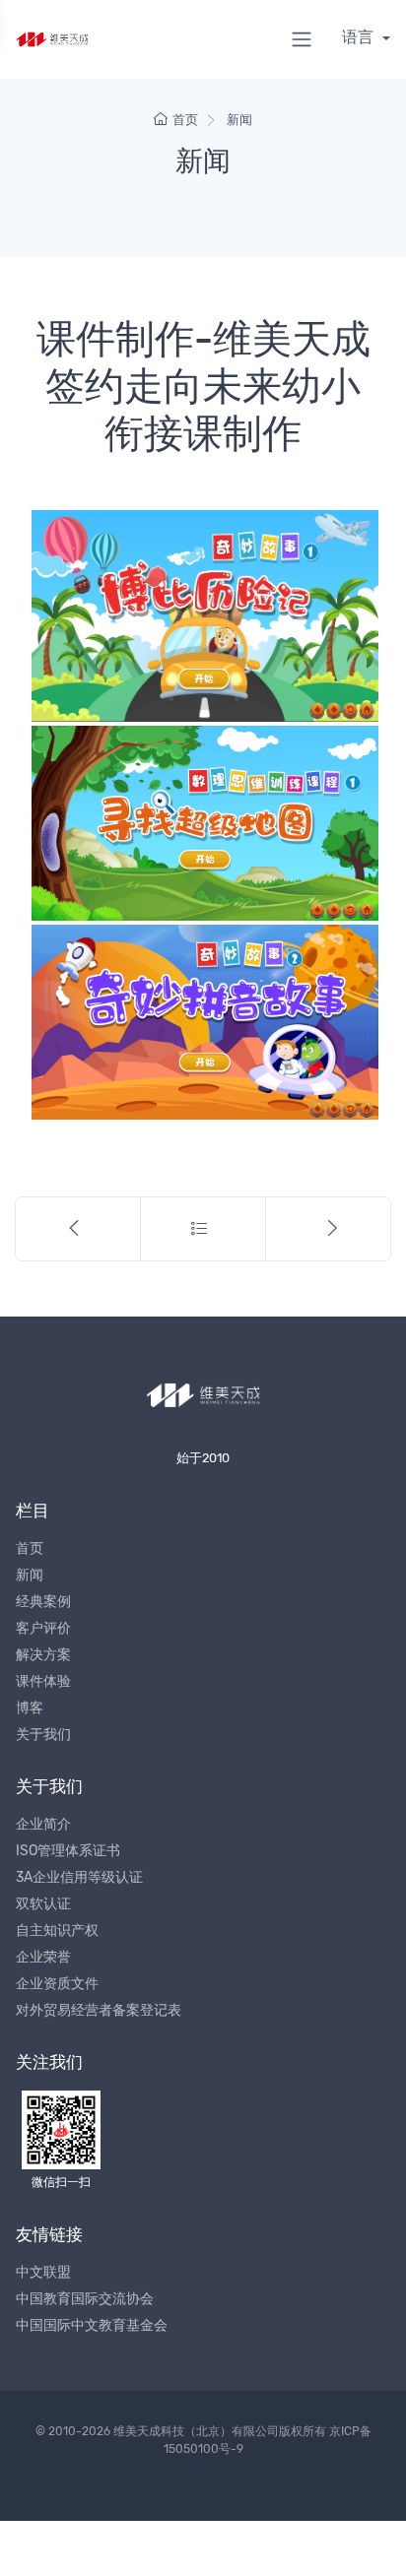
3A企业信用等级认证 (79, 1877)
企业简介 (43, 1824)
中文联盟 (43, 2272)
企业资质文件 (57, 1984)
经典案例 (43, 1602)
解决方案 (43, 1655)
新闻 (239, 120)
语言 (360, 37)
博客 (30, 1708)
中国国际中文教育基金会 (92, 2325)
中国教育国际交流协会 (85, 2299)
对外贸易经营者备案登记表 (99, 2010)
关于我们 (43, 1735)
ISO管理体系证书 (68, 1851)
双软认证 (43, 1904)
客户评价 (43, 1628)
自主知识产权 (57, 1931)
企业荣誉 (43, 1957)
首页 (185, 120)
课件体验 (43, 1681)
